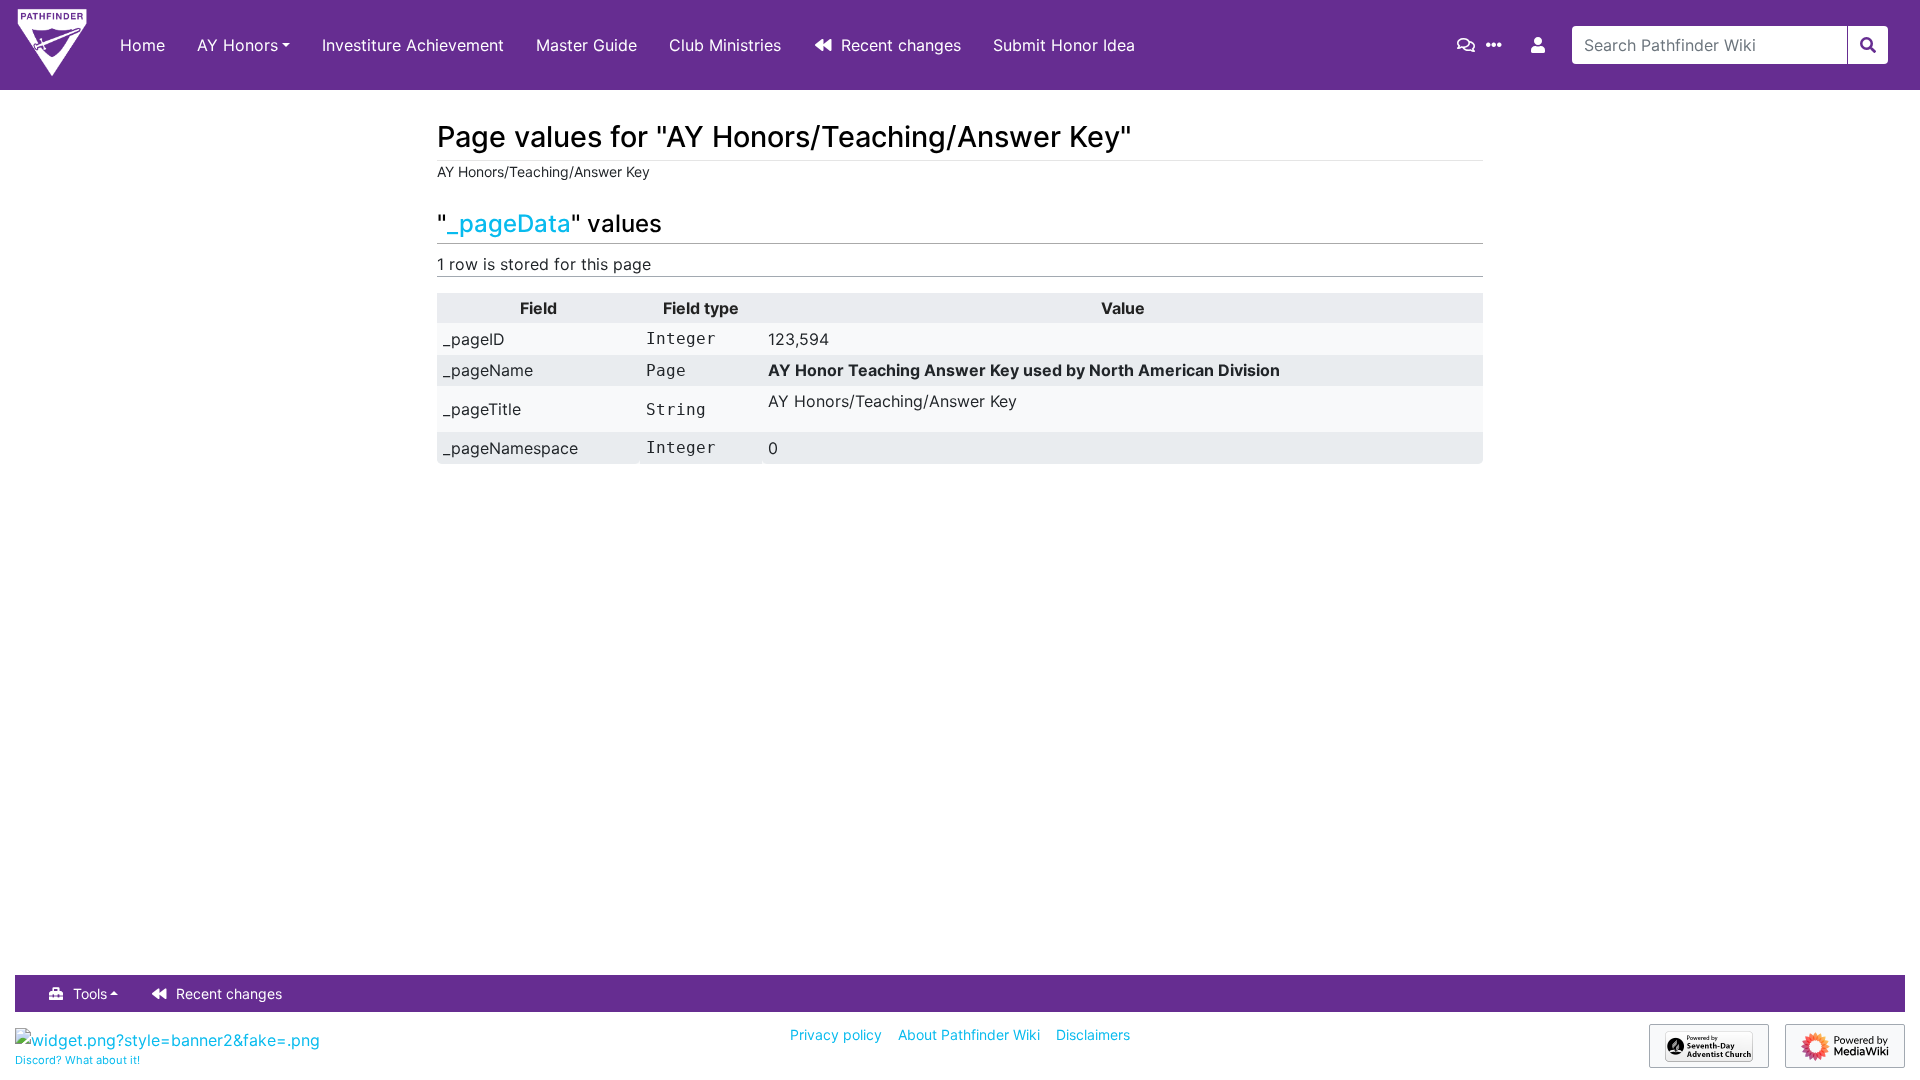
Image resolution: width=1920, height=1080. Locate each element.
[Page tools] (1498, 45)
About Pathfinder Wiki (969, 1034)
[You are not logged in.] (1542, 45)
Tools (90, 993)
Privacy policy (836, 1034)
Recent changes (901, 45)
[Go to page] (1867, 45)
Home (142, 45)
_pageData (509, 223)
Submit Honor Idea (1064, 45)
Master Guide (586, 45)
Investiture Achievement (413, 45)
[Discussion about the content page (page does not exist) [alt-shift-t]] (1470, 45)
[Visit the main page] (52, 45)
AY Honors (237, 45)
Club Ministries (725, 45)
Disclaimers (1093, 1034)
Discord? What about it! (77, 1060)
